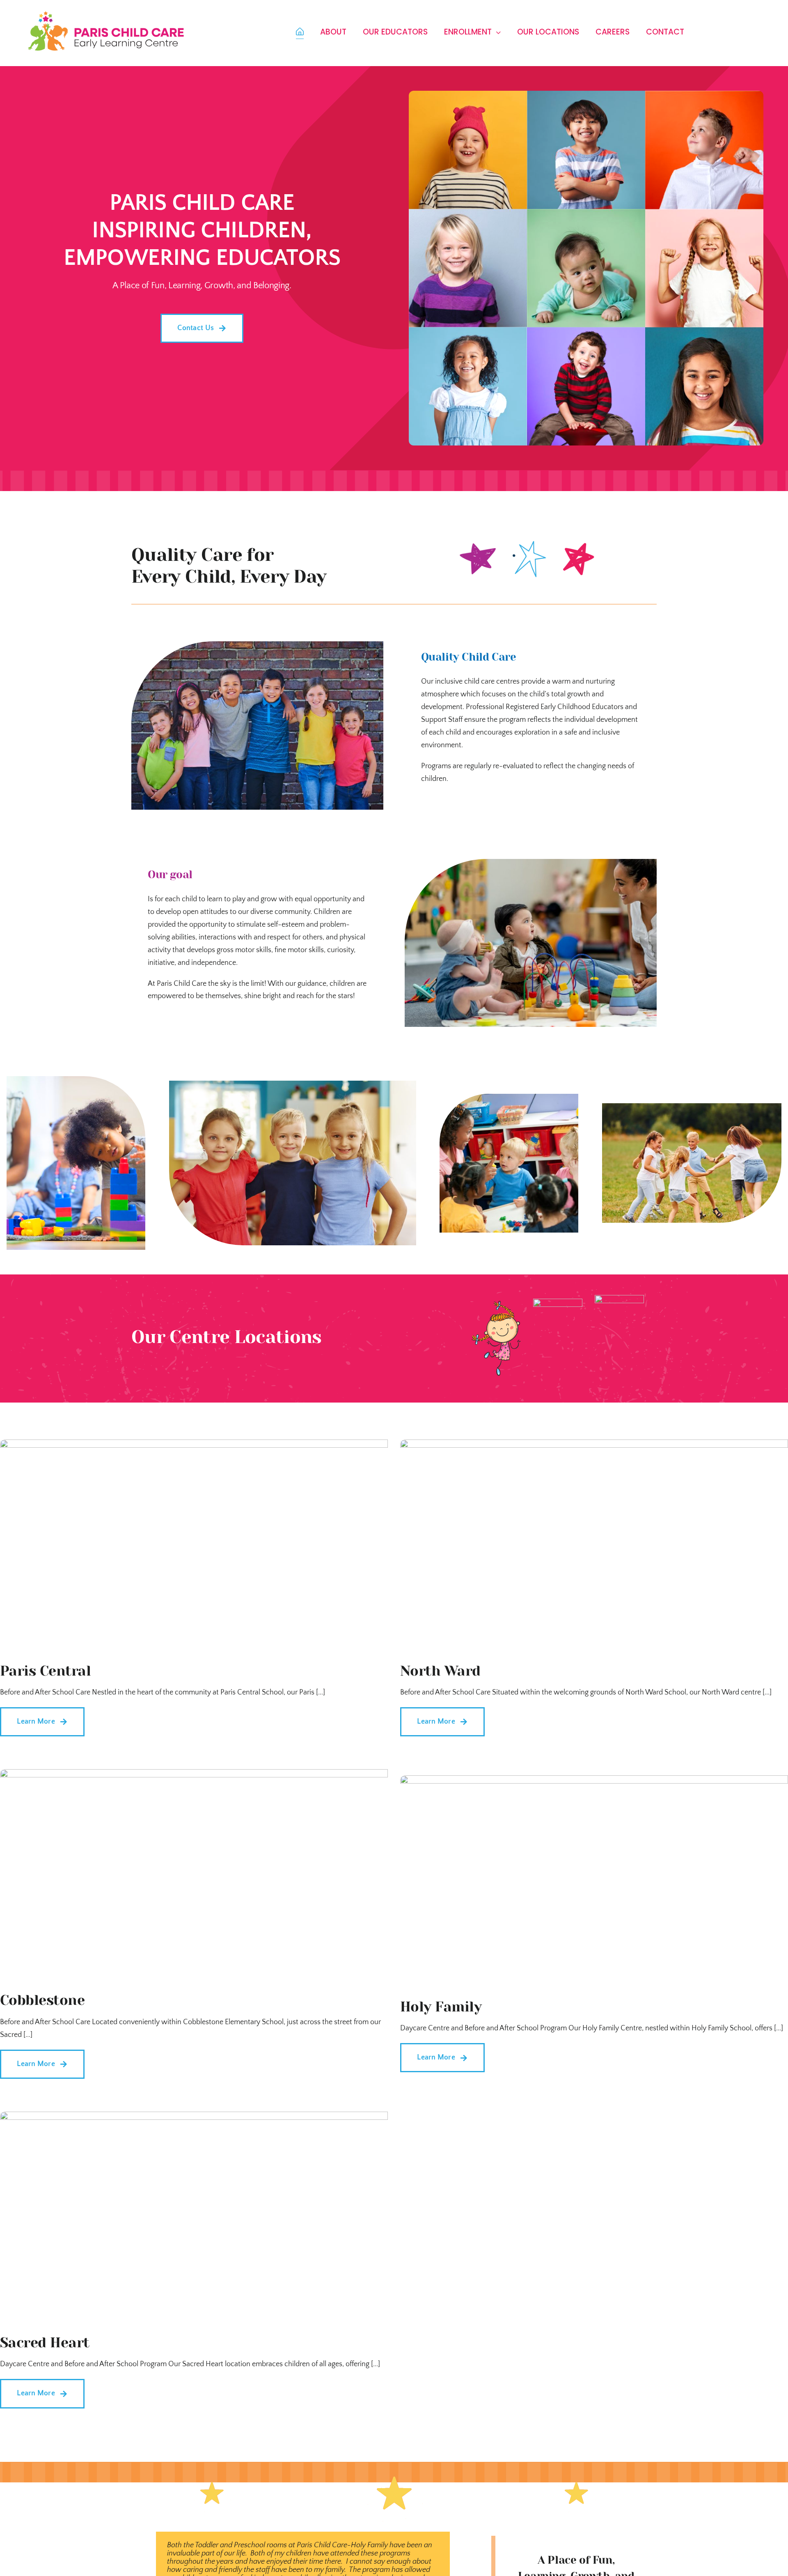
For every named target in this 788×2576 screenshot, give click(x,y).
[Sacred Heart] (194, 2118)
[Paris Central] (194, 1446)
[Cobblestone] (194, 1775)
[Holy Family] (594, 1782)
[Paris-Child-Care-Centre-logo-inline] (106, 14)
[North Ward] (594, 1446)
